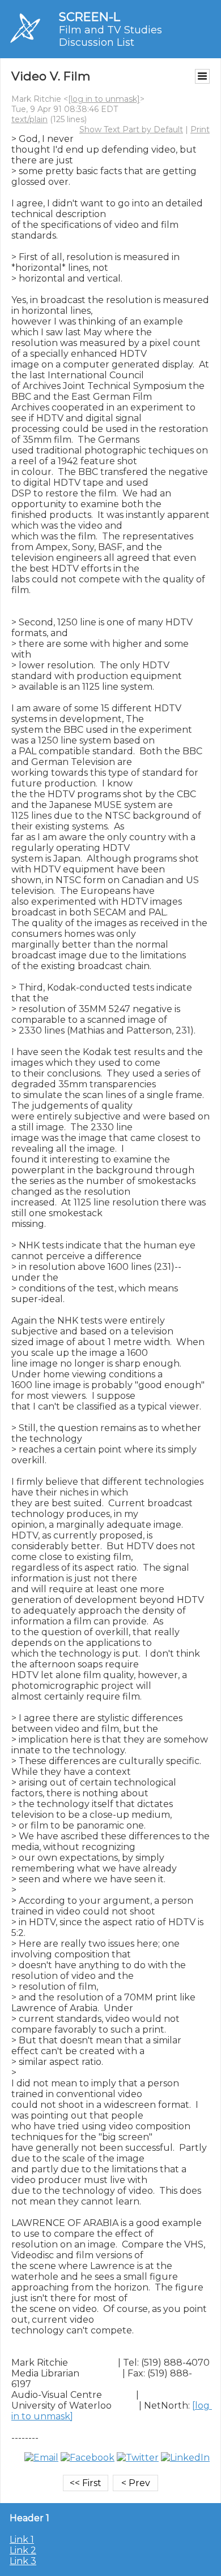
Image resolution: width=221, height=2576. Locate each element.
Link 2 (23, 2550)
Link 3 (23, 2561)
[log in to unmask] (104, 99)
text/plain (29, 119)
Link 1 (22, 2540)
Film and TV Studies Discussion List (110, 36)
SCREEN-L (90, 17)
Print (200, 129)
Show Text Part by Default (131, 129)
